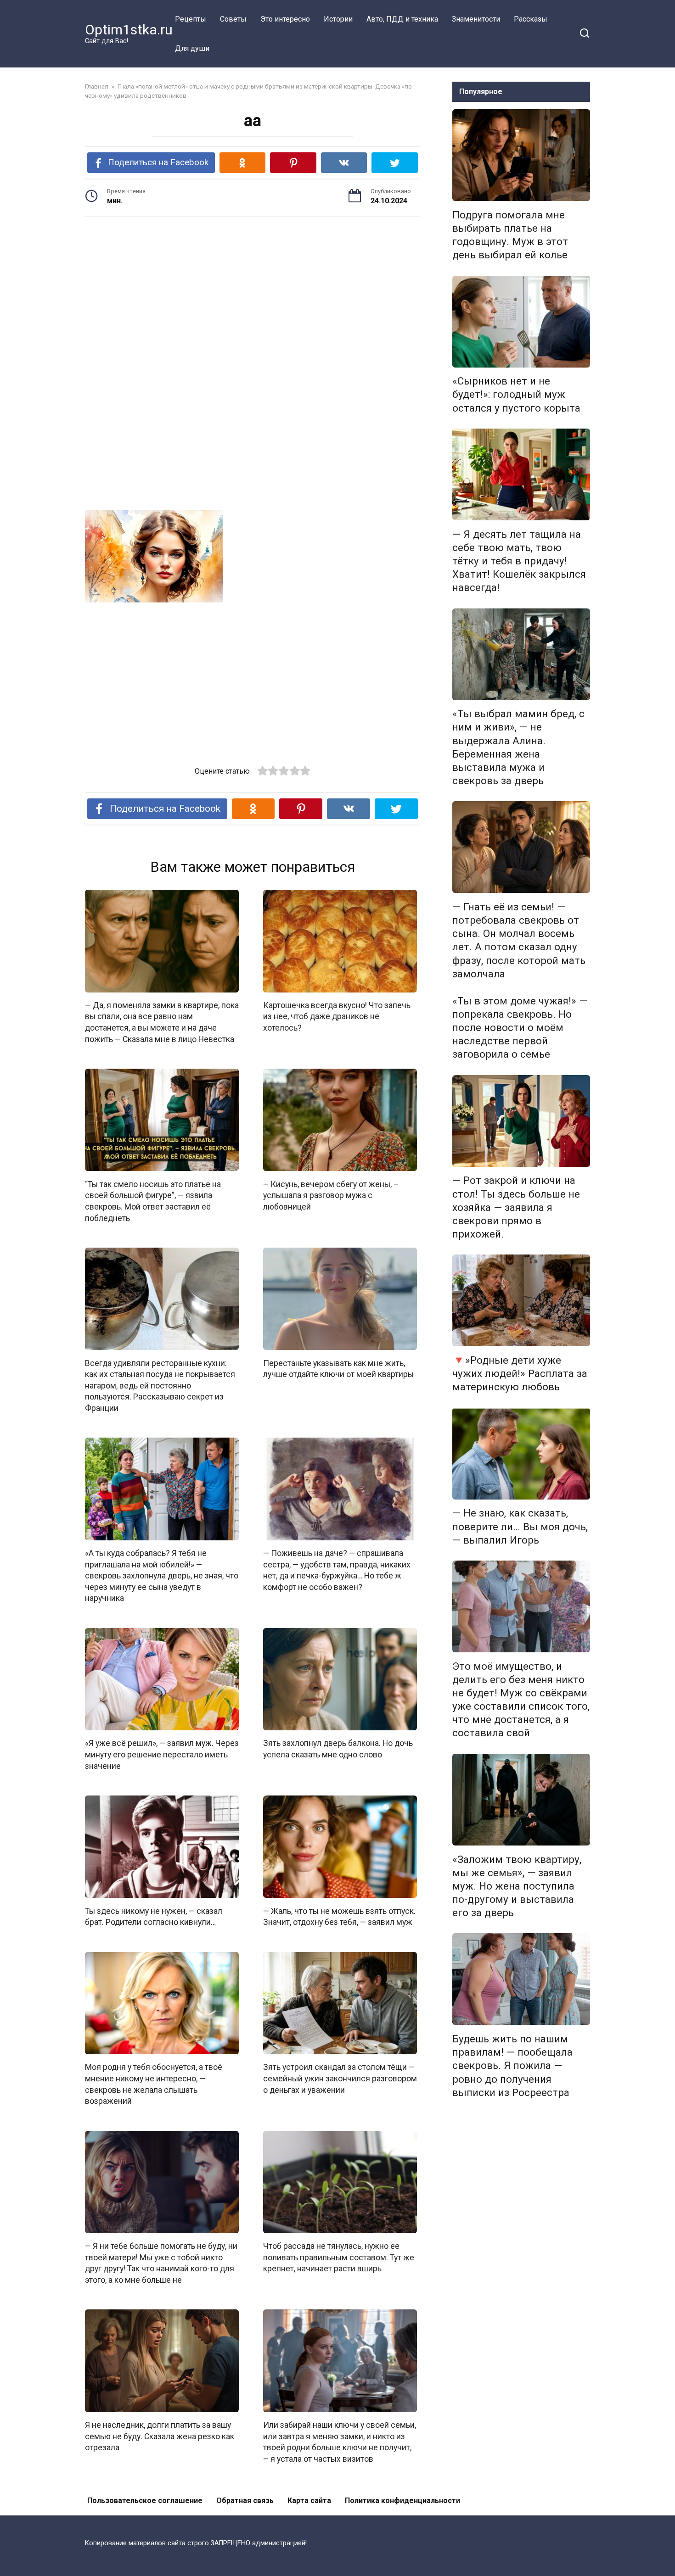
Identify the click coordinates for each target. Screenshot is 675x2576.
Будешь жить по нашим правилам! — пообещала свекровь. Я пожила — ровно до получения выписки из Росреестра (512, 2066)
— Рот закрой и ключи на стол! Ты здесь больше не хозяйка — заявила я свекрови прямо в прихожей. (516, 1207)
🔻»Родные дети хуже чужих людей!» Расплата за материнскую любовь (520, 1373)
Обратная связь (245, 2501)
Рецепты (191, 19)
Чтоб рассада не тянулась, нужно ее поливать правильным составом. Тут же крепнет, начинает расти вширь (339, 2257)
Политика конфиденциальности (402, 2501)
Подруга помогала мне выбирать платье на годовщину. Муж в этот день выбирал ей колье (510, 235)
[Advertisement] (253, 295)
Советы (233, 19)
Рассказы (531, 19)
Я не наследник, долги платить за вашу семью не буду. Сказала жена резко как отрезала (160, 2436)
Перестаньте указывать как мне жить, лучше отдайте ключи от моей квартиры (338, 1369)
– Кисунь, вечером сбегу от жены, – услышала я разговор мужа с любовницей (331, 1195)
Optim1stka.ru (129, 30)
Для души (192, 48)
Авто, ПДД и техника (402, 19)
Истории (338, 19)
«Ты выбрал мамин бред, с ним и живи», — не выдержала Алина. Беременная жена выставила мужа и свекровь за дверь (518, 747)
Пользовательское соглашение (145, 2501)
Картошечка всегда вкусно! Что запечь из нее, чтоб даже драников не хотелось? (337, 1017)
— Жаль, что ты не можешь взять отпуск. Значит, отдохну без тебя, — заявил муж (339, 1916)
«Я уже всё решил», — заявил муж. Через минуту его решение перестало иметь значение (162, 1754)
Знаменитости (476, 19)
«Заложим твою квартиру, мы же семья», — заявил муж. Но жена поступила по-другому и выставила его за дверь (517, 1886)
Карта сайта (309, 2501)
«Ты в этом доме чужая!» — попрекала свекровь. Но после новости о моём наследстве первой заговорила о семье (520, 1028)
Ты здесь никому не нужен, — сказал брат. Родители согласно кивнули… (154, 1916)
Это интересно (285, 19)
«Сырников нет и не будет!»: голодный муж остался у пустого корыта (516, 395)
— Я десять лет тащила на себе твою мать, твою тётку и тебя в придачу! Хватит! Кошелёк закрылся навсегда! (519, 561)
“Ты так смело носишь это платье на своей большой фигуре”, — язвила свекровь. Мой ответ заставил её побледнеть (153, 1201)
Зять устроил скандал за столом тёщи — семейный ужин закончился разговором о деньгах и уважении (340, 2078)
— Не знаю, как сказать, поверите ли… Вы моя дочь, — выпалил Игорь (520, 1527)
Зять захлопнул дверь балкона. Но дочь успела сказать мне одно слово (338, 1749)
